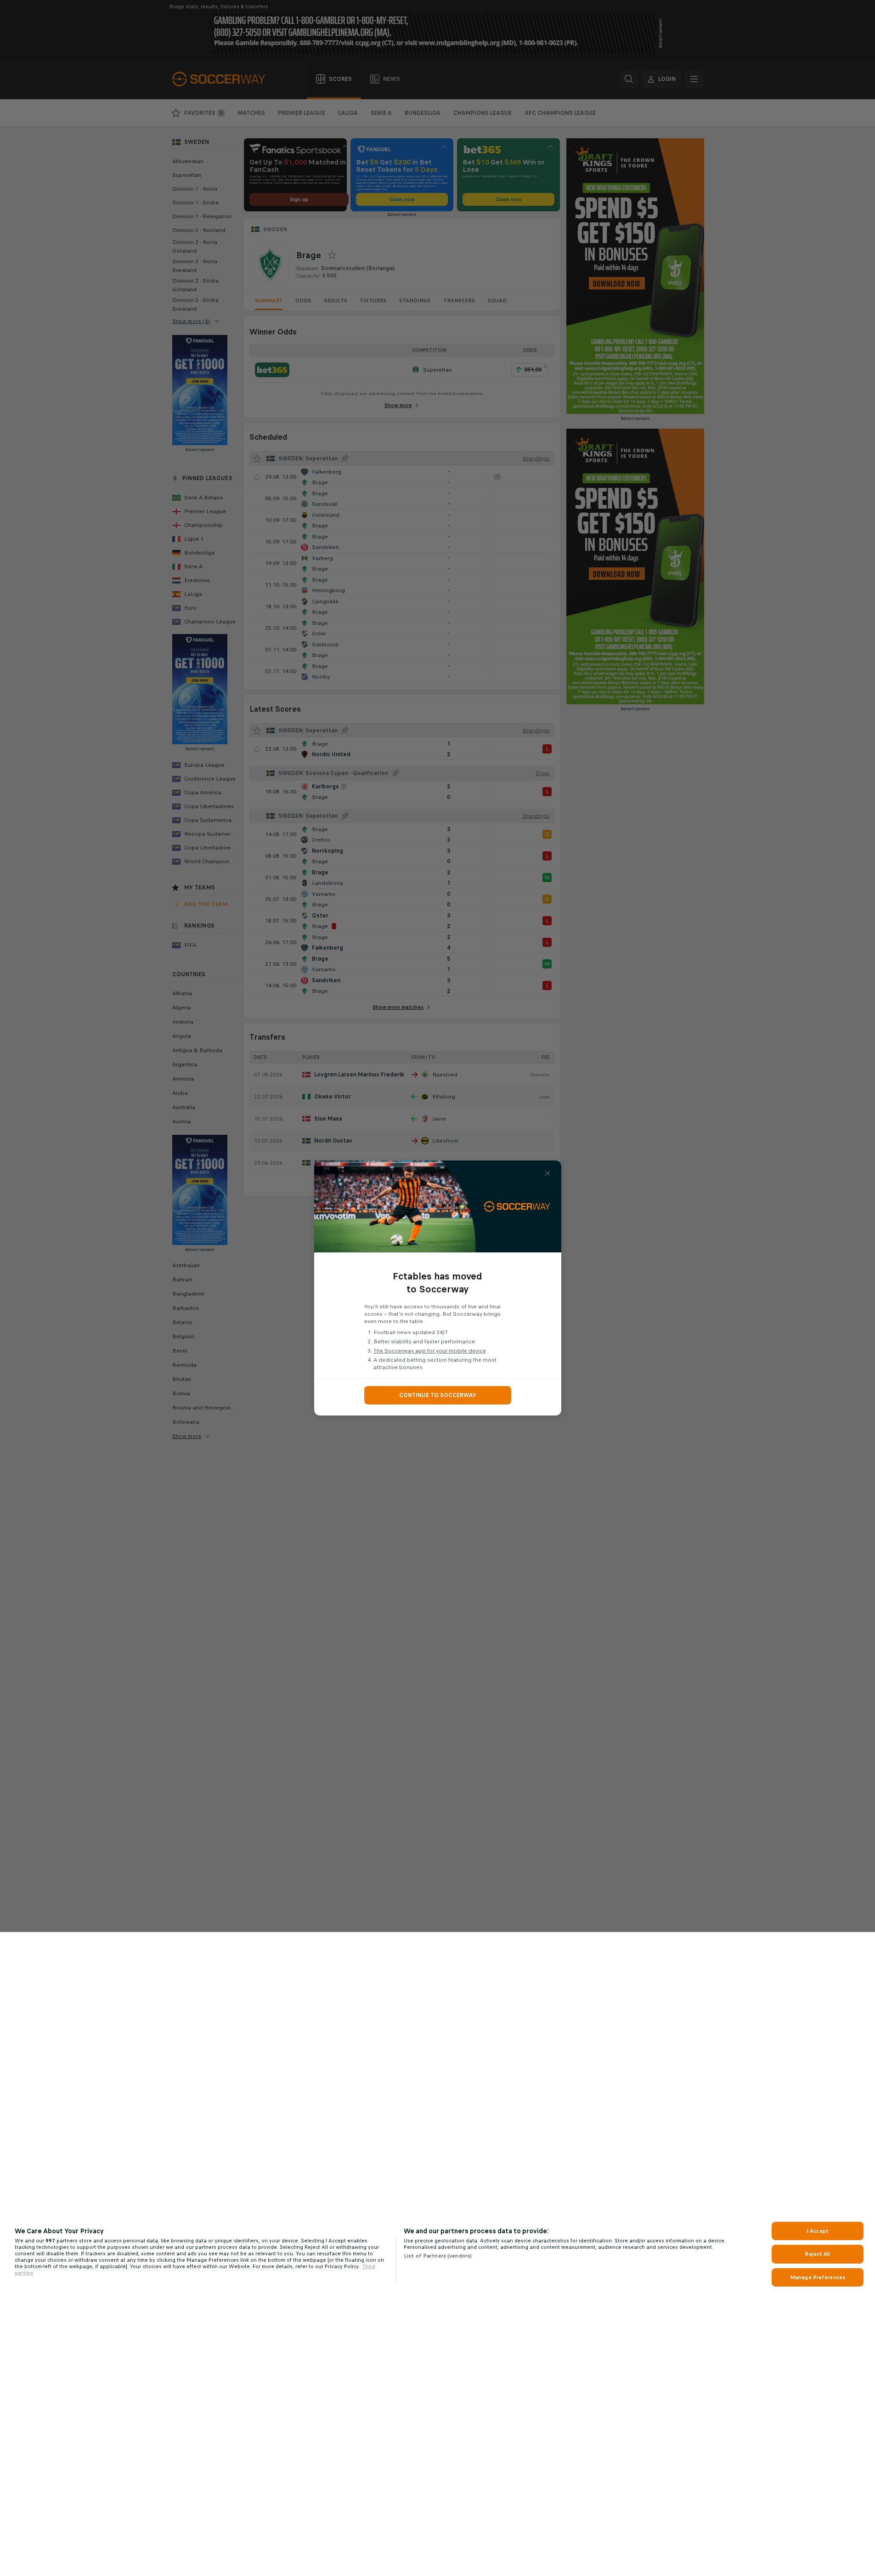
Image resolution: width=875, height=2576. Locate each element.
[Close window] (548, 1173)
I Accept (818, 2231)
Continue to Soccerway (438, 1395)
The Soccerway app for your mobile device (430, 1351)
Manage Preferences (818, 2277)
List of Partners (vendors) (438, 2256)
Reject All (817, 2254)
